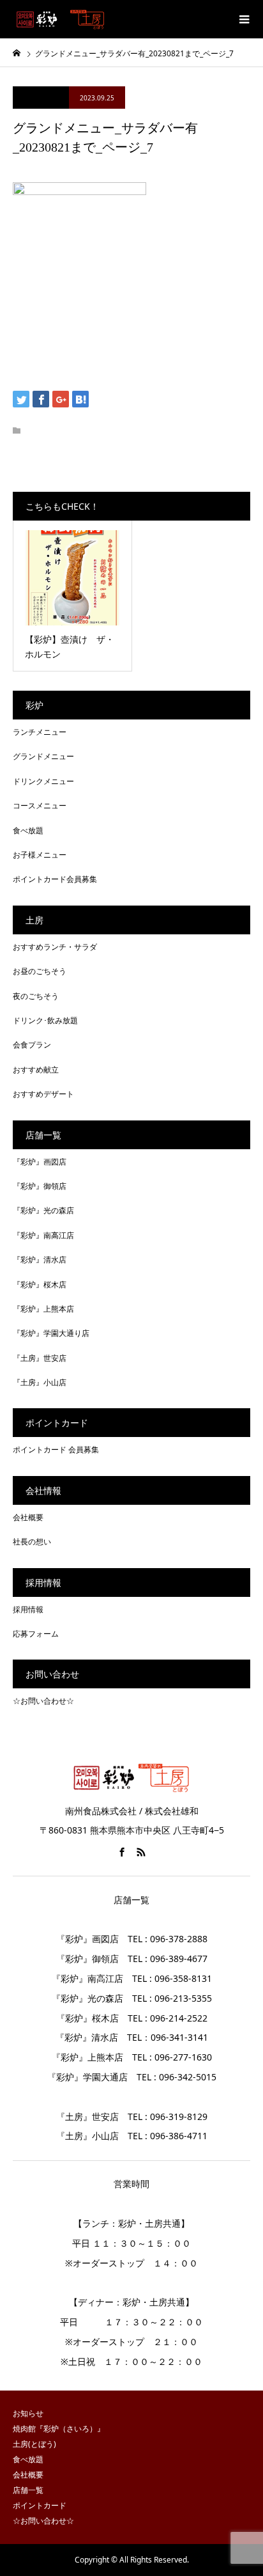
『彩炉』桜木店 (40, 1284)
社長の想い (32, 1542)
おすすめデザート (43, 1094)
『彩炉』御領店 (40, 1186)
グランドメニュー (43, 756)
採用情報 (28, 1609)
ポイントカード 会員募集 (56, 1449)
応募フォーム (36, 1634)
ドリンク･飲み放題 (45, 1020)
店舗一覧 (28, 2490)
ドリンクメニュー (43, 781)
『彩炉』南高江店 (43, 1235)
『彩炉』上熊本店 (43, 1309)
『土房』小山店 (40, 1382)
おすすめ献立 (36, 1070)
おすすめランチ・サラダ (55, 947)
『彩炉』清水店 (40, 1260)
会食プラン (32, 1045)
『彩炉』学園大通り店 (51, 1333)
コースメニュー (40, 805)
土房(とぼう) (34, 2444)
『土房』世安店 (40, 1358)
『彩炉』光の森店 (43, 1210)
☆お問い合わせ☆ (43, 1701)
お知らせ (28, 2413)
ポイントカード (40, 2505)
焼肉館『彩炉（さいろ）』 (59, 2429)
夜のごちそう (36, 996)
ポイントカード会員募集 (55, 879)
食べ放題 (28, 830)
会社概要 (28, 1517)
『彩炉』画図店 (40, 1162)
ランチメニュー (40, 732)
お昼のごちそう (40, 971)
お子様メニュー (40, 855)
